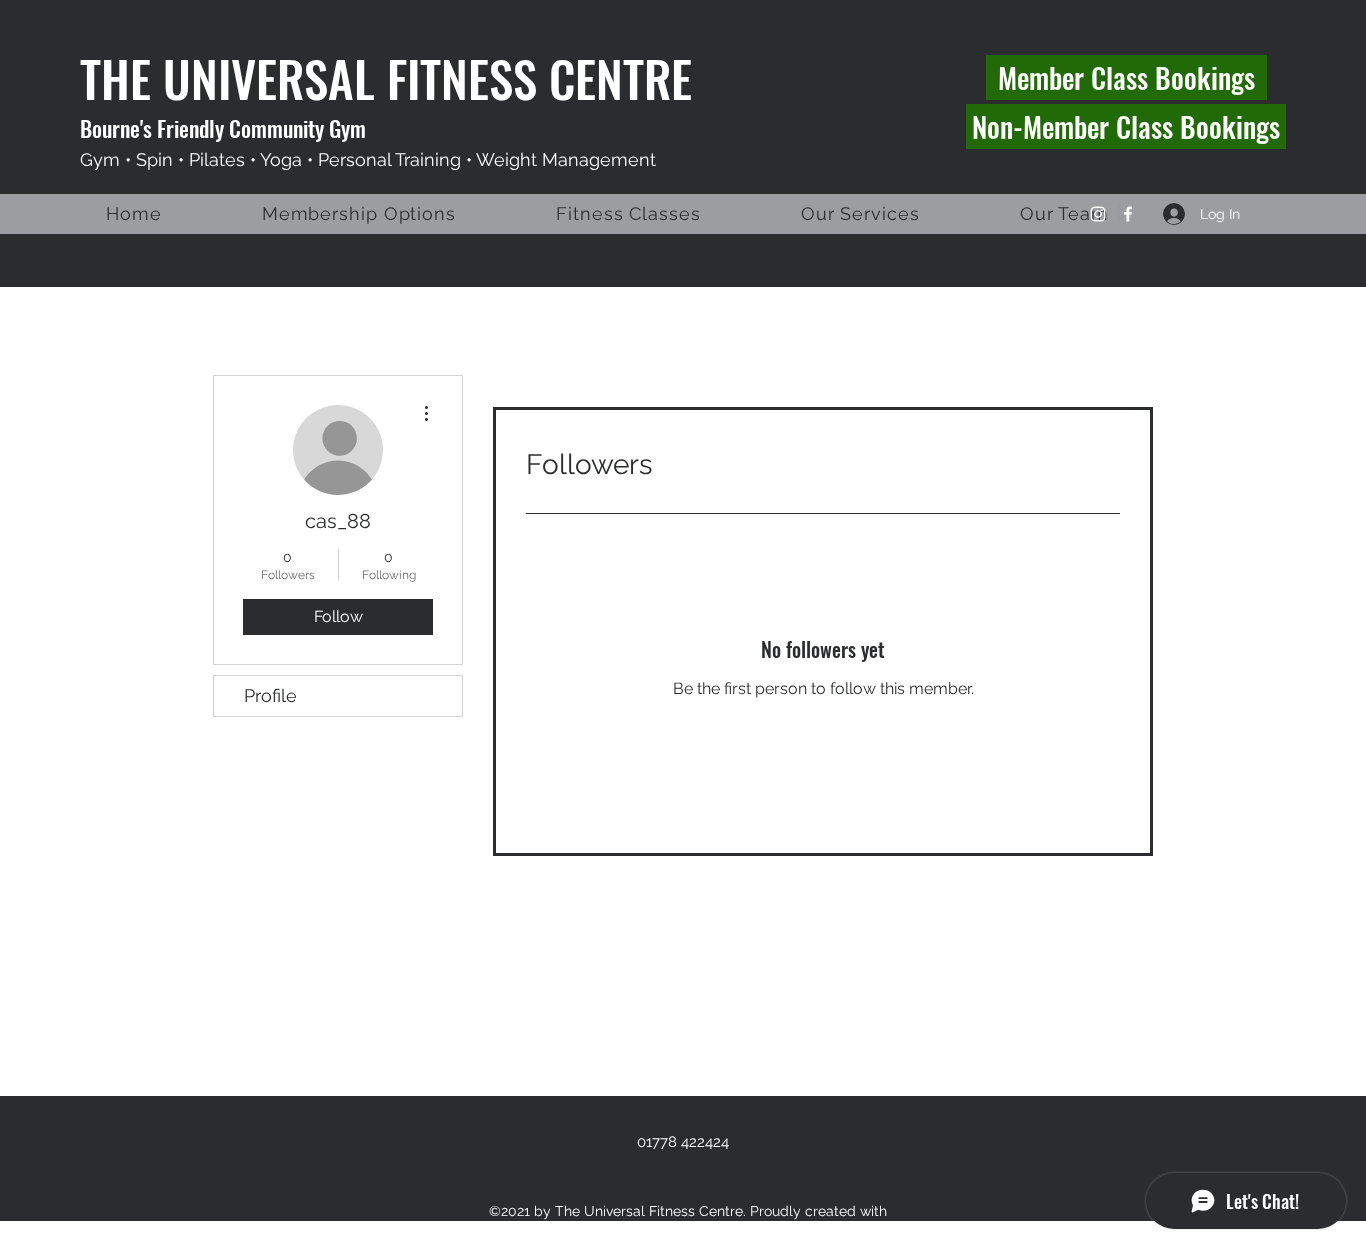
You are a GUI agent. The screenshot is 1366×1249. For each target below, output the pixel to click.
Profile (270, 695)
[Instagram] (1098, 214)
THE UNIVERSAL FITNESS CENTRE (386, 78)
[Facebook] (1128, 214)
